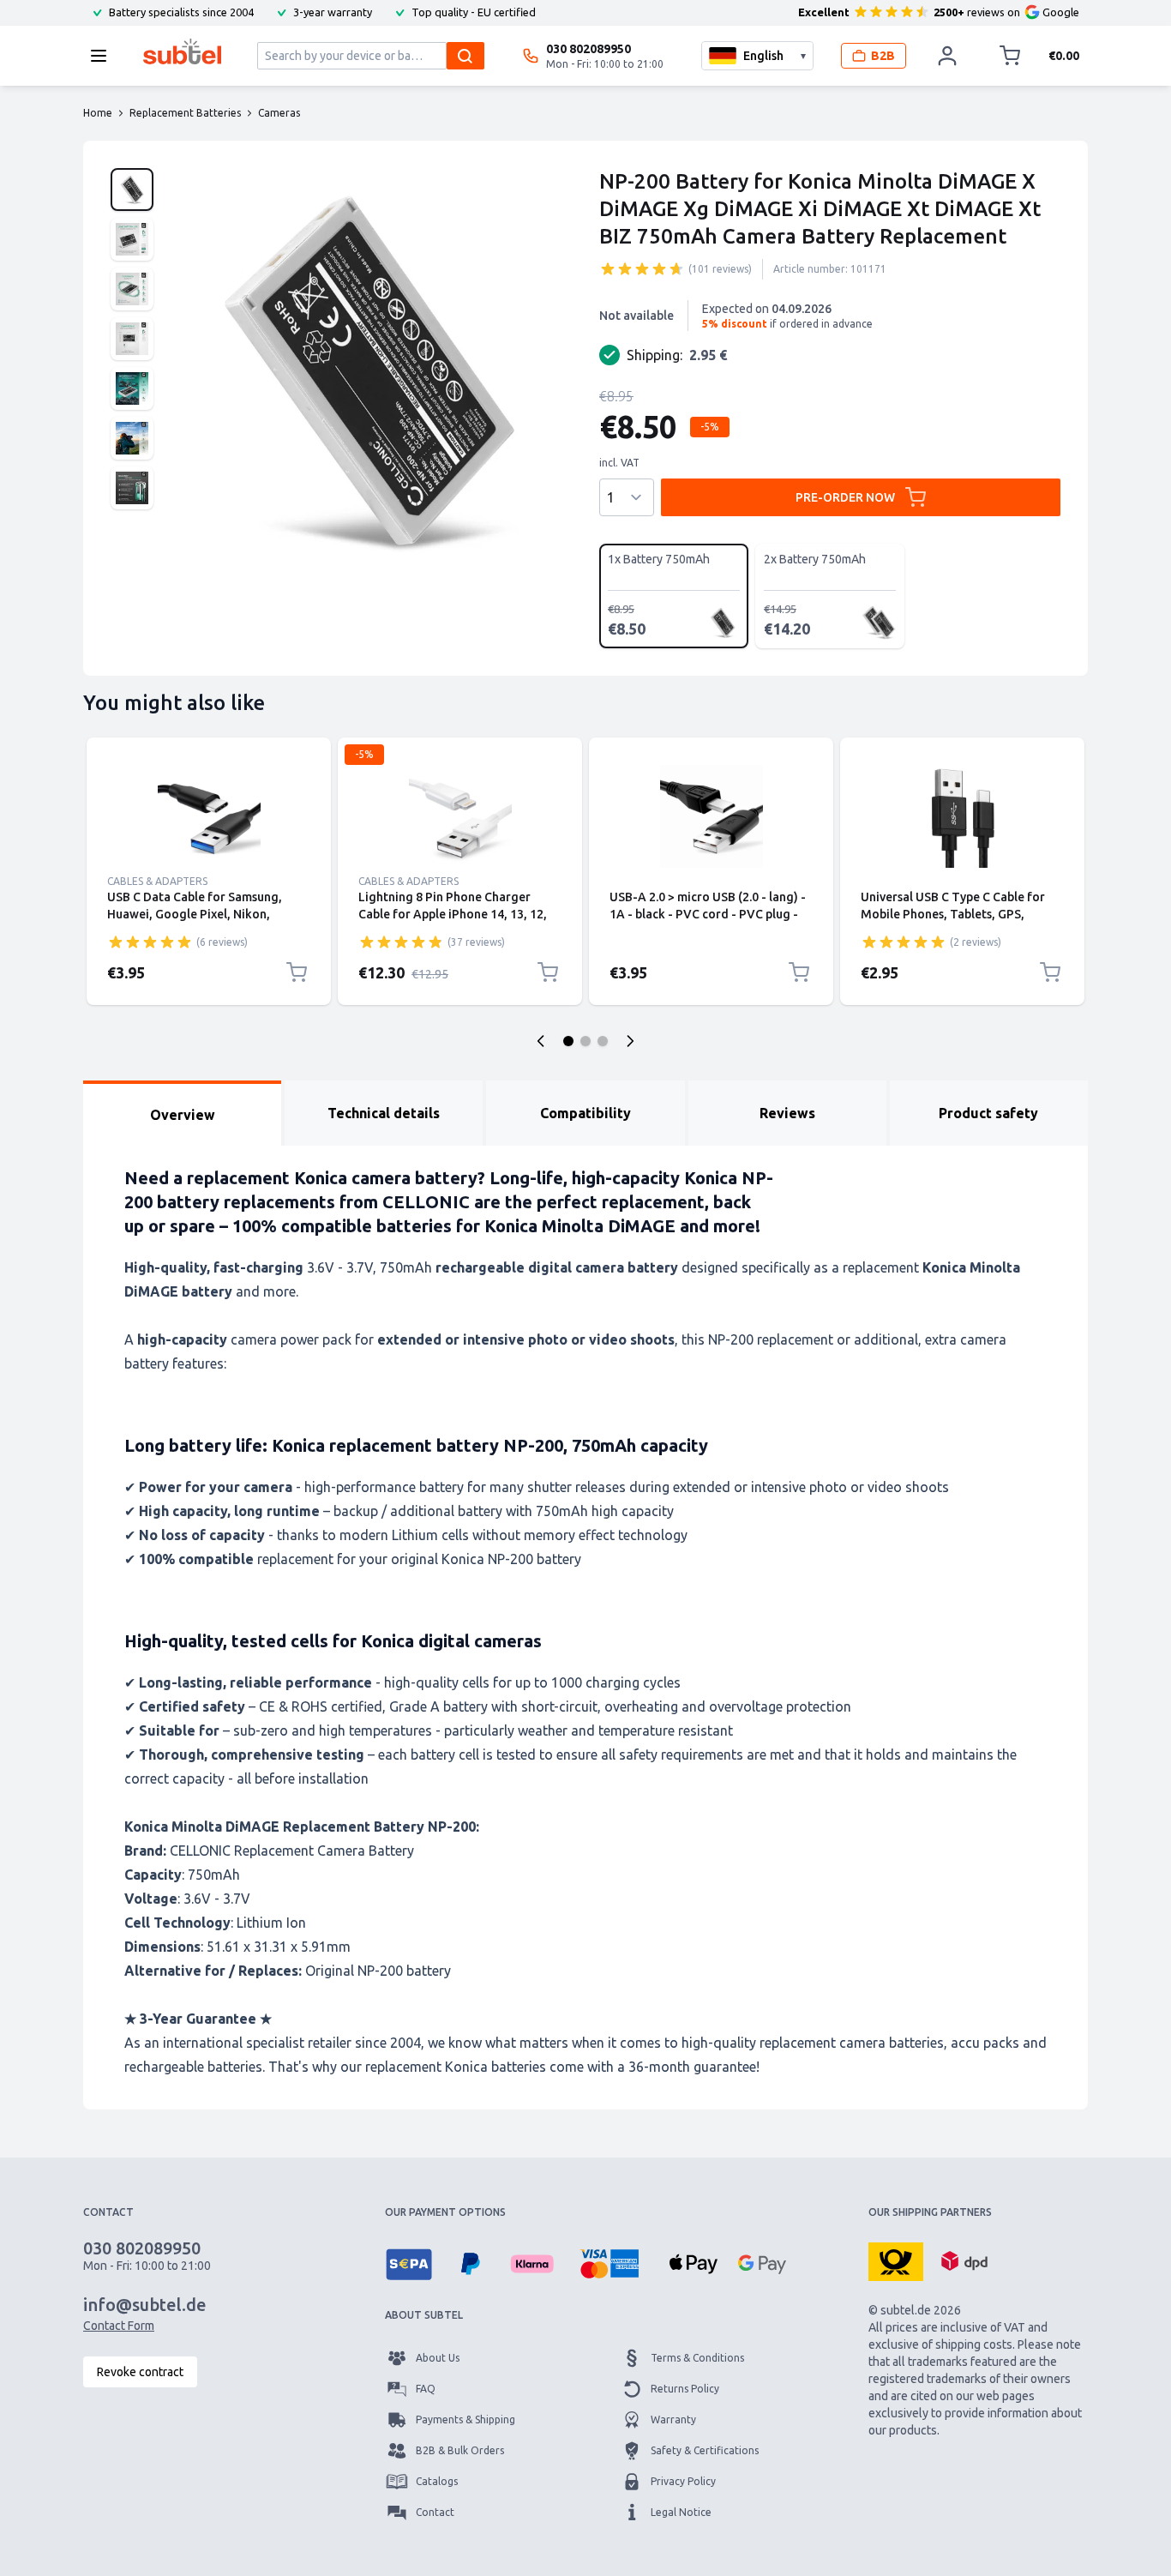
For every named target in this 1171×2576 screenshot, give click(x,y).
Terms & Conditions (697, 2358)
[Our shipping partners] (896, 2260)
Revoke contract (140, 2372)
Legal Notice (681, 2512)
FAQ (426, 2389)
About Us (438, 2358)
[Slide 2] (585, 1041)
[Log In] (947, 56)
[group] (642, 268)
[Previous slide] (541, 1041)
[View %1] (132, 190)
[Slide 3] (603, 1041)
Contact (435, 2512)
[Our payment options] (409, 2264)
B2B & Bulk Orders (460, 2450)
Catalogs (437, 2481)
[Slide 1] (568, 1041)
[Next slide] (630, 1041)
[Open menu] (104, 56)
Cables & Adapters (157, 881)
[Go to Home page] (182, 51)
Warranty (673, 2420)
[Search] (465, 56)
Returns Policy (685, 2389)
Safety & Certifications (705, 2450)
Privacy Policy (683, 2481)
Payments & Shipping (465, 2420)
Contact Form (119, 2326)
